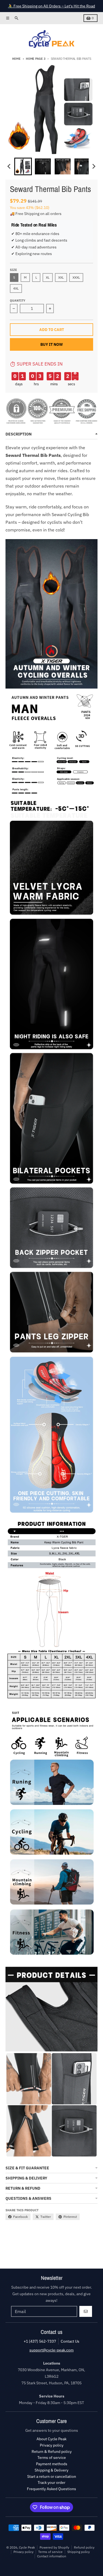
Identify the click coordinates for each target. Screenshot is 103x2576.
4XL (16, 288)
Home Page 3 (36, 59)
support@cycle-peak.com (51, 2350)
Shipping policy (79, 2552)
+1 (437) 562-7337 (40, 2341)
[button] (23, 166)
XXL (61, 277)
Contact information (52, 2556)
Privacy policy (23, 2552)
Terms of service (50, 2552)
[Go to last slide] (9, 166)
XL (48, 277)
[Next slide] (94, 166)
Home (16, 59)
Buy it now (52, 344)
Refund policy (84, 2547)
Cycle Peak (27, 2547)
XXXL (76, 277)
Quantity (18, 301)
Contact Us (70, 2341)
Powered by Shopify (54, 2547)
